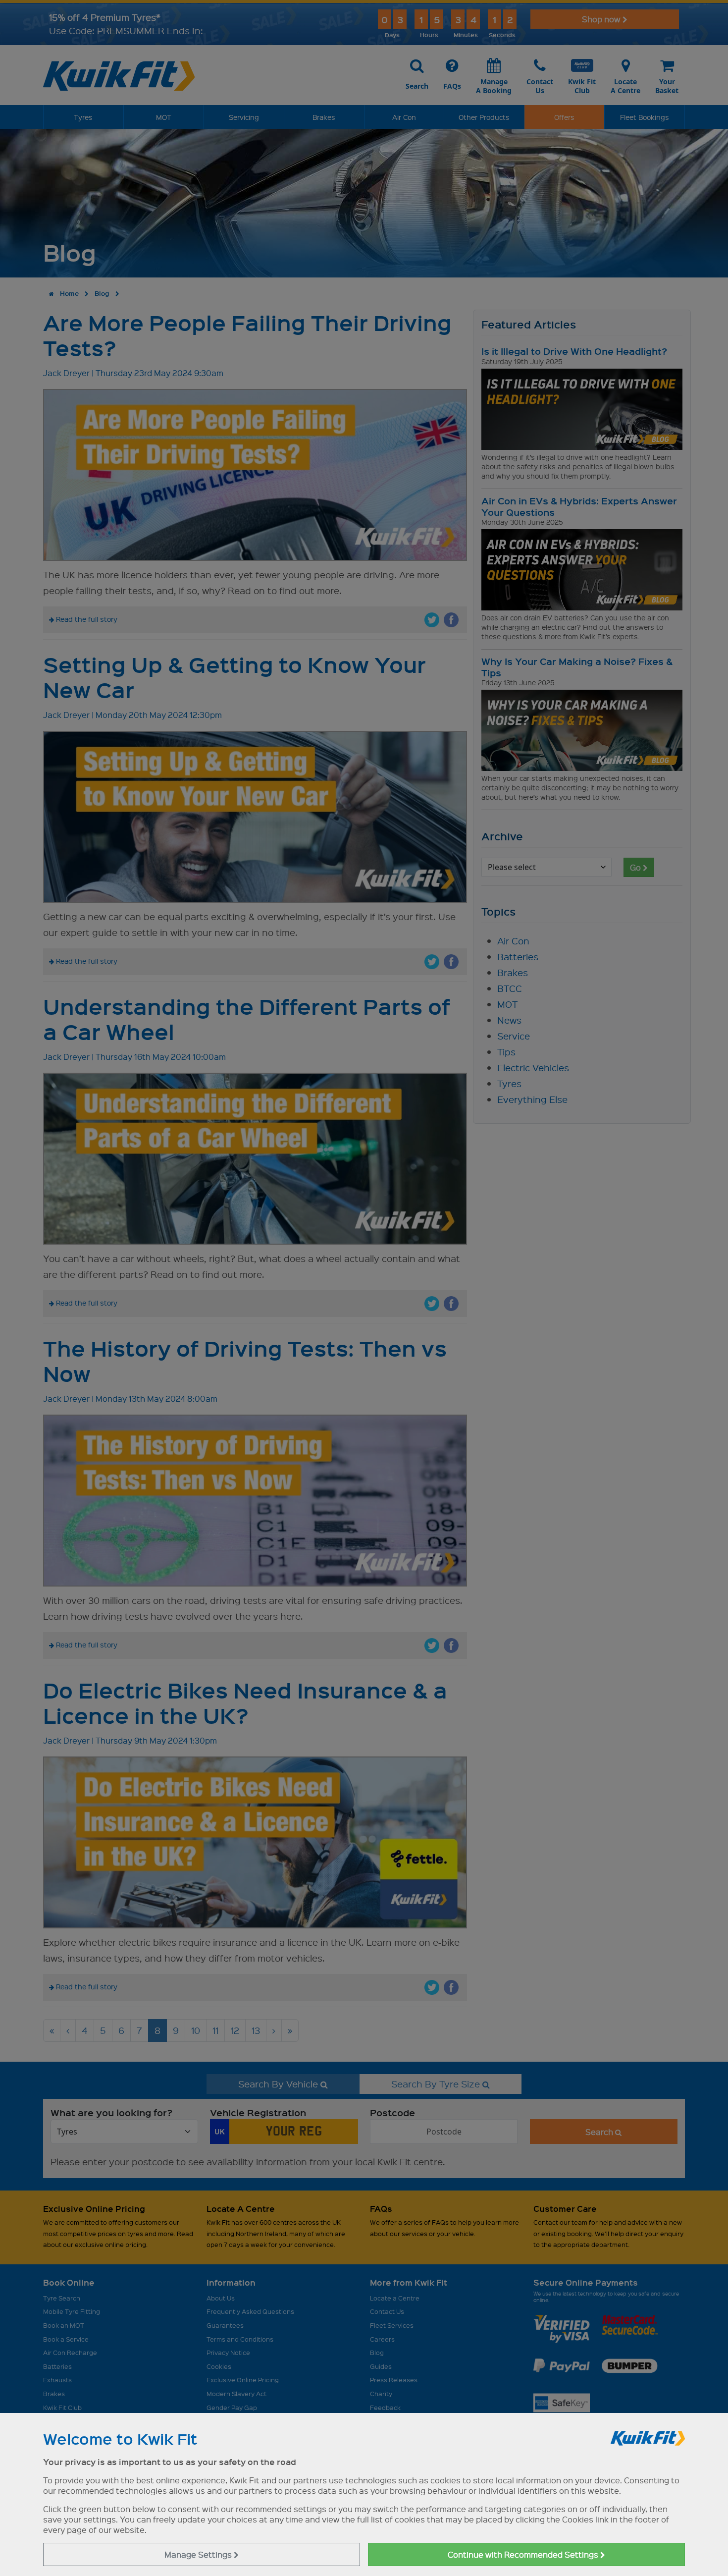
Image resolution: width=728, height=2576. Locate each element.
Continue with (524, 2554)
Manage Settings (199, 2554)
